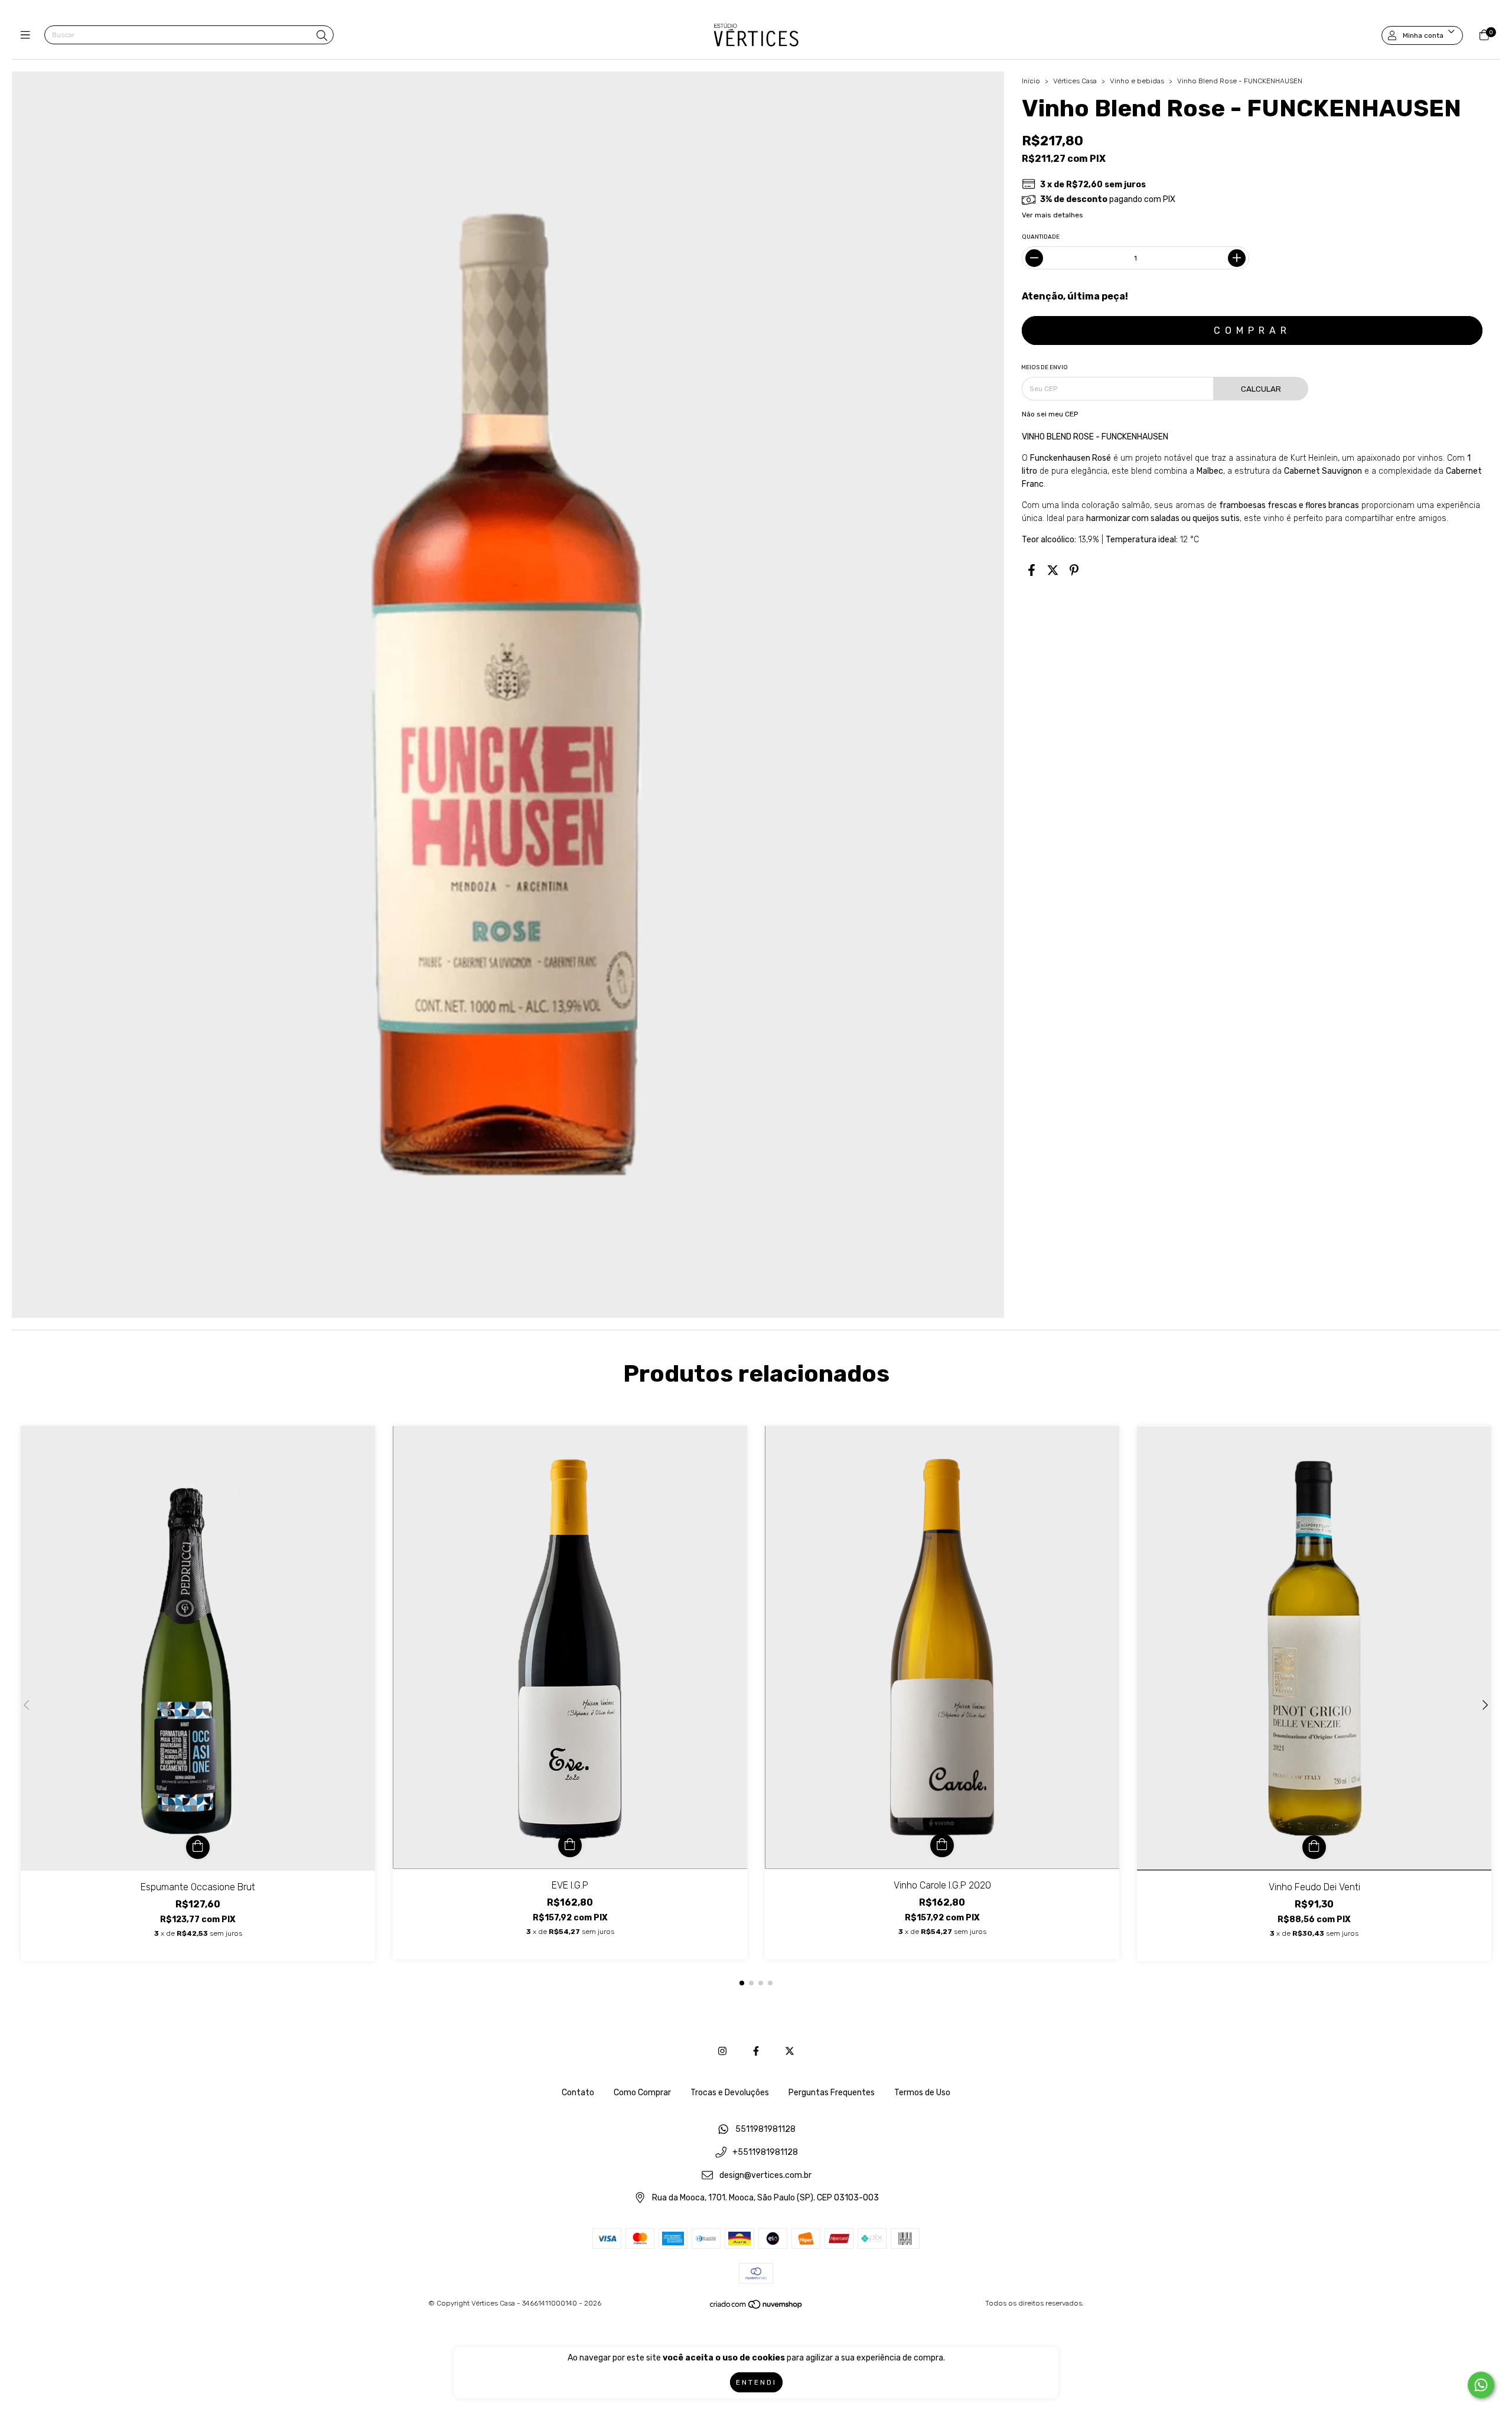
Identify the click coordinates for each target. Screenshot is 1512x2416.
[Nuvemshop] (757, 2307)
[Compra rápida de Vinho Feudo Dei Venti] (1314, 1847)
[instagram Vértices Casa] (722, 2051)
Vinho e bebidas (1137, 81)
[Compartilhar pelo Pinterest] (1074, 570)
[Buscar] (322, 36)
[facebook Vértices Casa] (756, 2051)
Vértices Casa (1076, 81)
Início (1031, 81)
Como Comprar (642, 2093)
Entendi (756, 2382)
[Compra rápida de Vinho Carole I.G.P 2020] (942, 1845)
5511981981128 (765, 2130)
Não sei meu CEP (1050, 414)
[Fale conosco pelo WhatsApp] (1481, 2385)
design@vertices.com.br (765, 2175)
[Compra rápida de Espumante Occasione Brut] (198, 1847)
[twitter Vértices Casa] (790, 2051)
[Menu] (28, 35)
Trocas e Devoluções (730, 2093)
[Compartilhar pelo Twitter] (1053, 570)
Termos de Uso (922, 2093)
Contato (578, 2093)
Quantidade (1041, 237)
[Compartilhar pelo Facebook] (1032, 570)
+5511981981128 (765, 2153)
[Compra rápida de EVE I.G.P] (570, 1845)
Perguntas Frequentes (832, 2093)
